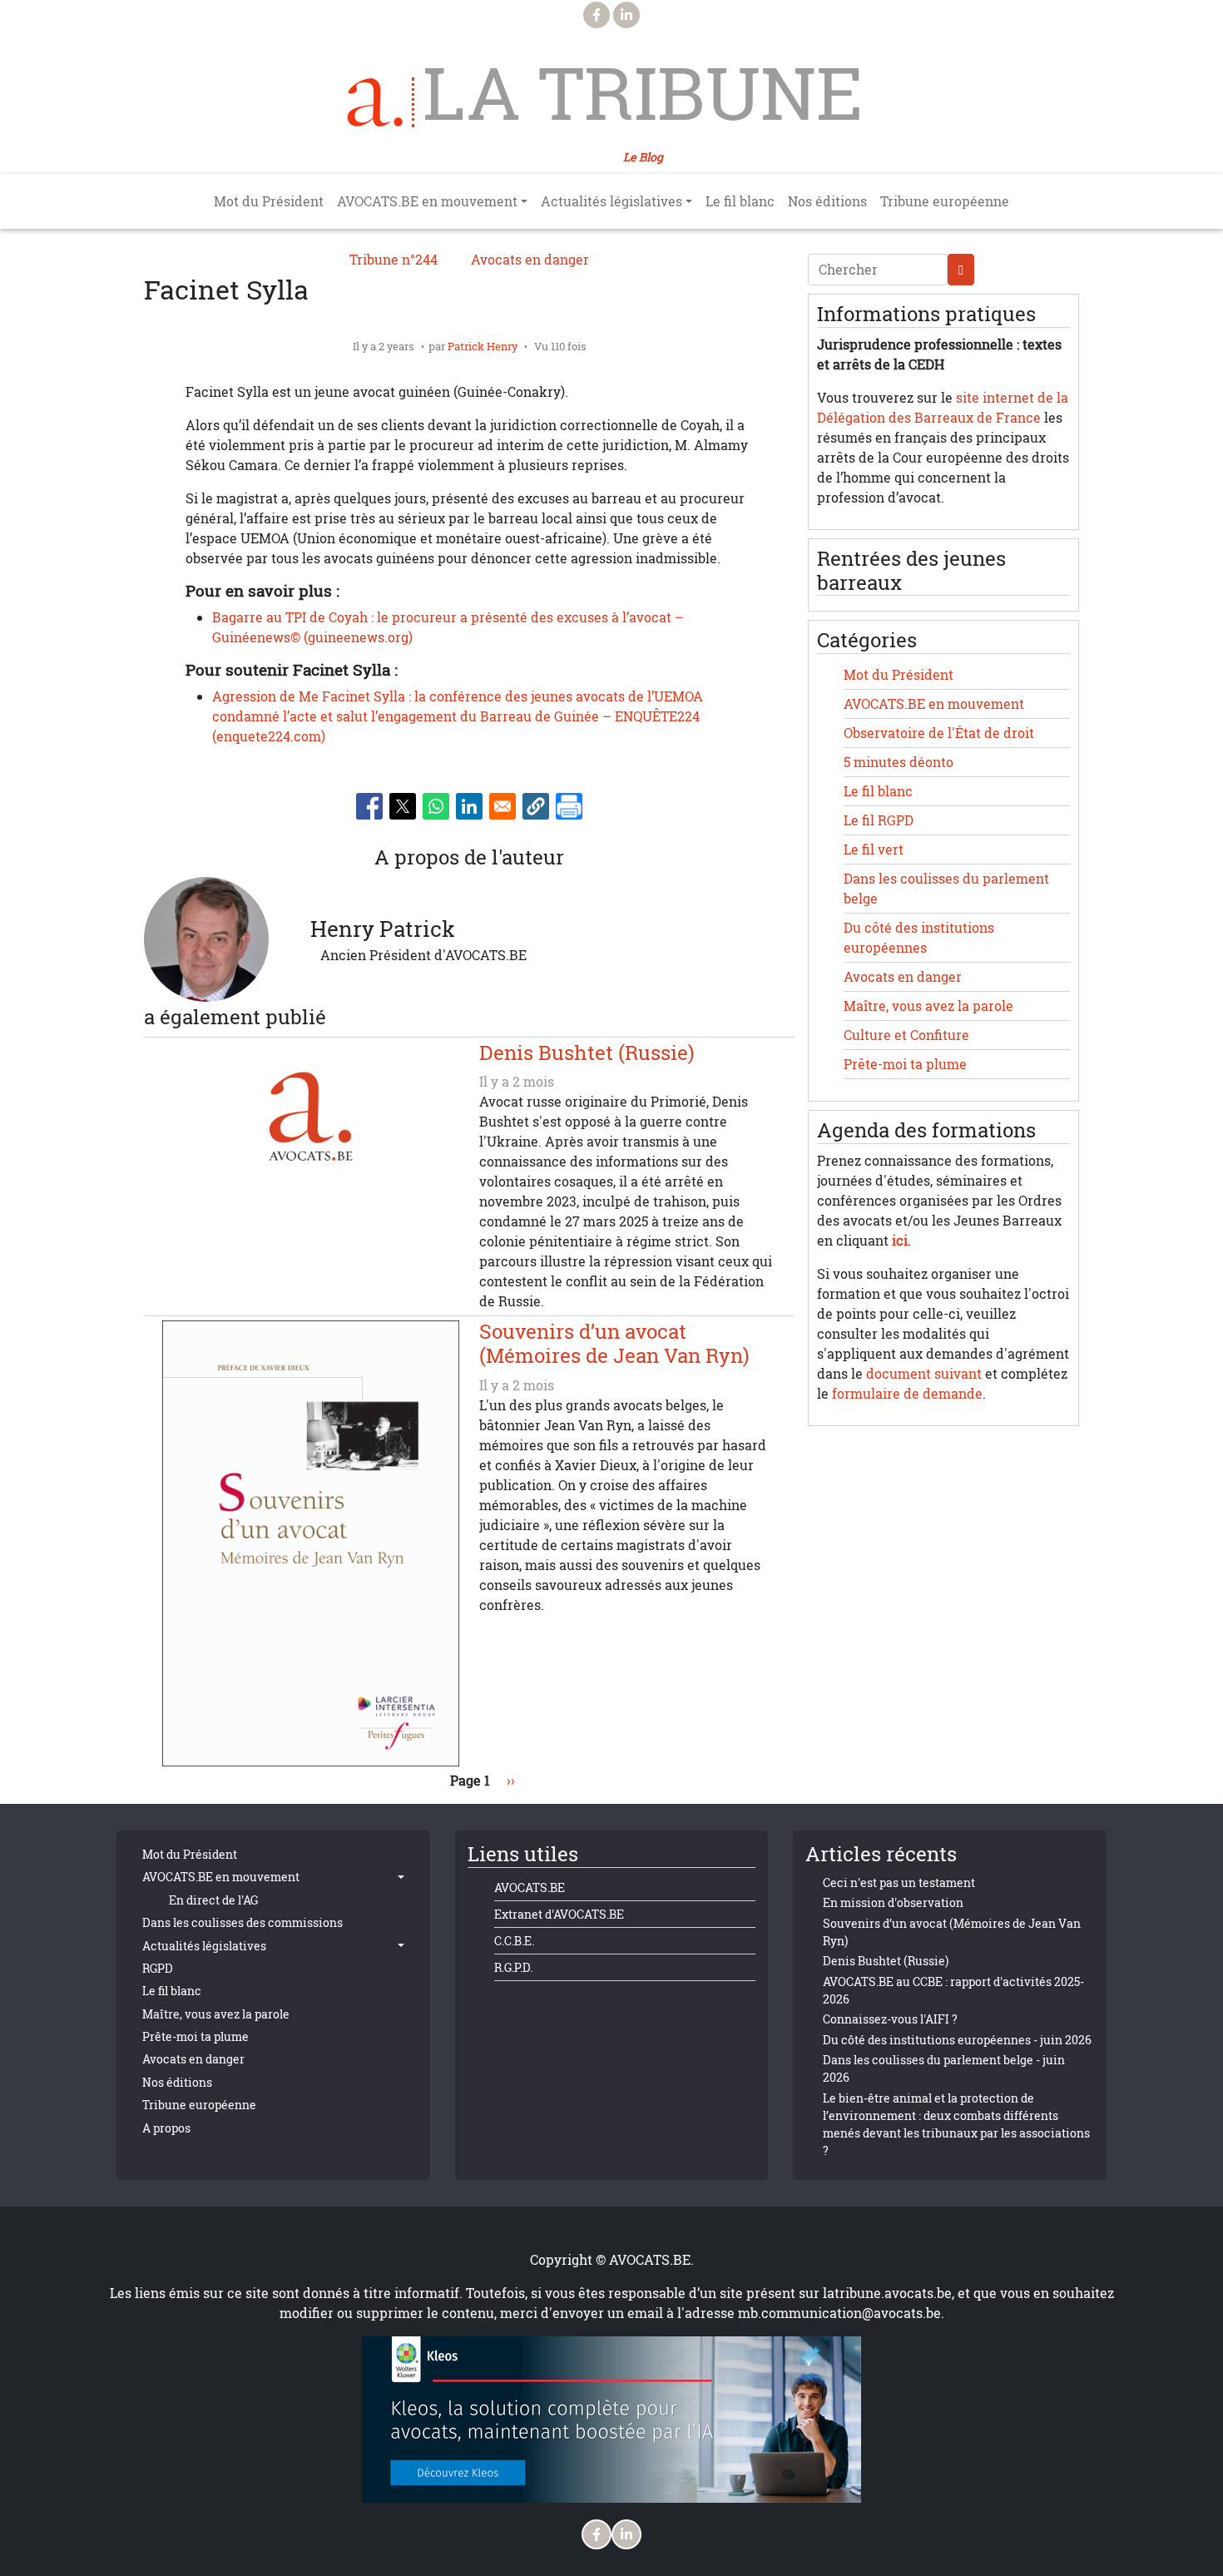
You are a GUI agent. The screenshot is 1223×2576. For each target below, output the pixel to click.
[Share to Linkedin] (469, 806)
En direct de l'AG (213, 1900)
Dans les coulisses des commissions (243, 1922)
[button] (536, 806)
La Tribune (643, 93)
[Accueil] (381, 102)
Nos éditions (827, 201)
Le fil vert (874, 850)
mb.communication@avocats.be (839, 2313)
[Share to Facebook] (369, 806)
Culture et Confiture (906, 1035)
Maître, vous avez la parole (928, 1006)
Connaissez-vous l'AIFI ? (890, 2019)
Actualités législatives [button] (611, 201)
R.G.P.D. (513, 1967)
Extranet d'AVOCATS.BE (559, 1914)
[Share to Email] (503, 806)
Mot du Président (269, 201)
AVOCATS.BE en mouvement (934, 704)
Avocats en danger (530, 260)
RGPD (158, 1968)
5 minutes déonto (899, 762)
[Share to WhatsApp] (436, 806)
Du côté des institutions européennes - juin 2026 (957, 2040)
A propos (166, 2128)
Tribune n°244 (394, 260)
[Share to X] (403, 806)
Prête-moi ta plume (905, 1064)
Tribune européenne (945, 201)
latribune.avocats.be (887, 2293)
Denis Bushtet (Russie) (886, 1961)
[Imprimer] (569, 806)
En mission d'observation (893, 1902)
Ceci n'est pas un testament (899, 1882)
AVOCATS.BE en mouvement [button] (427, 201)
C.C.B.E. (514, 1941)
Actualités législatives (204, 1946)
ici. (901, 1241)
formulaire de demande (907, 1394)
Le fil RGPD (879, 820)
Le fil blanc (740, 201)
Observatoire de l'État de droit (939, 733)
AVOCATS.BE (530, 1887)
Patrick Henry (483, 346)
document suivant (924, 1374)
